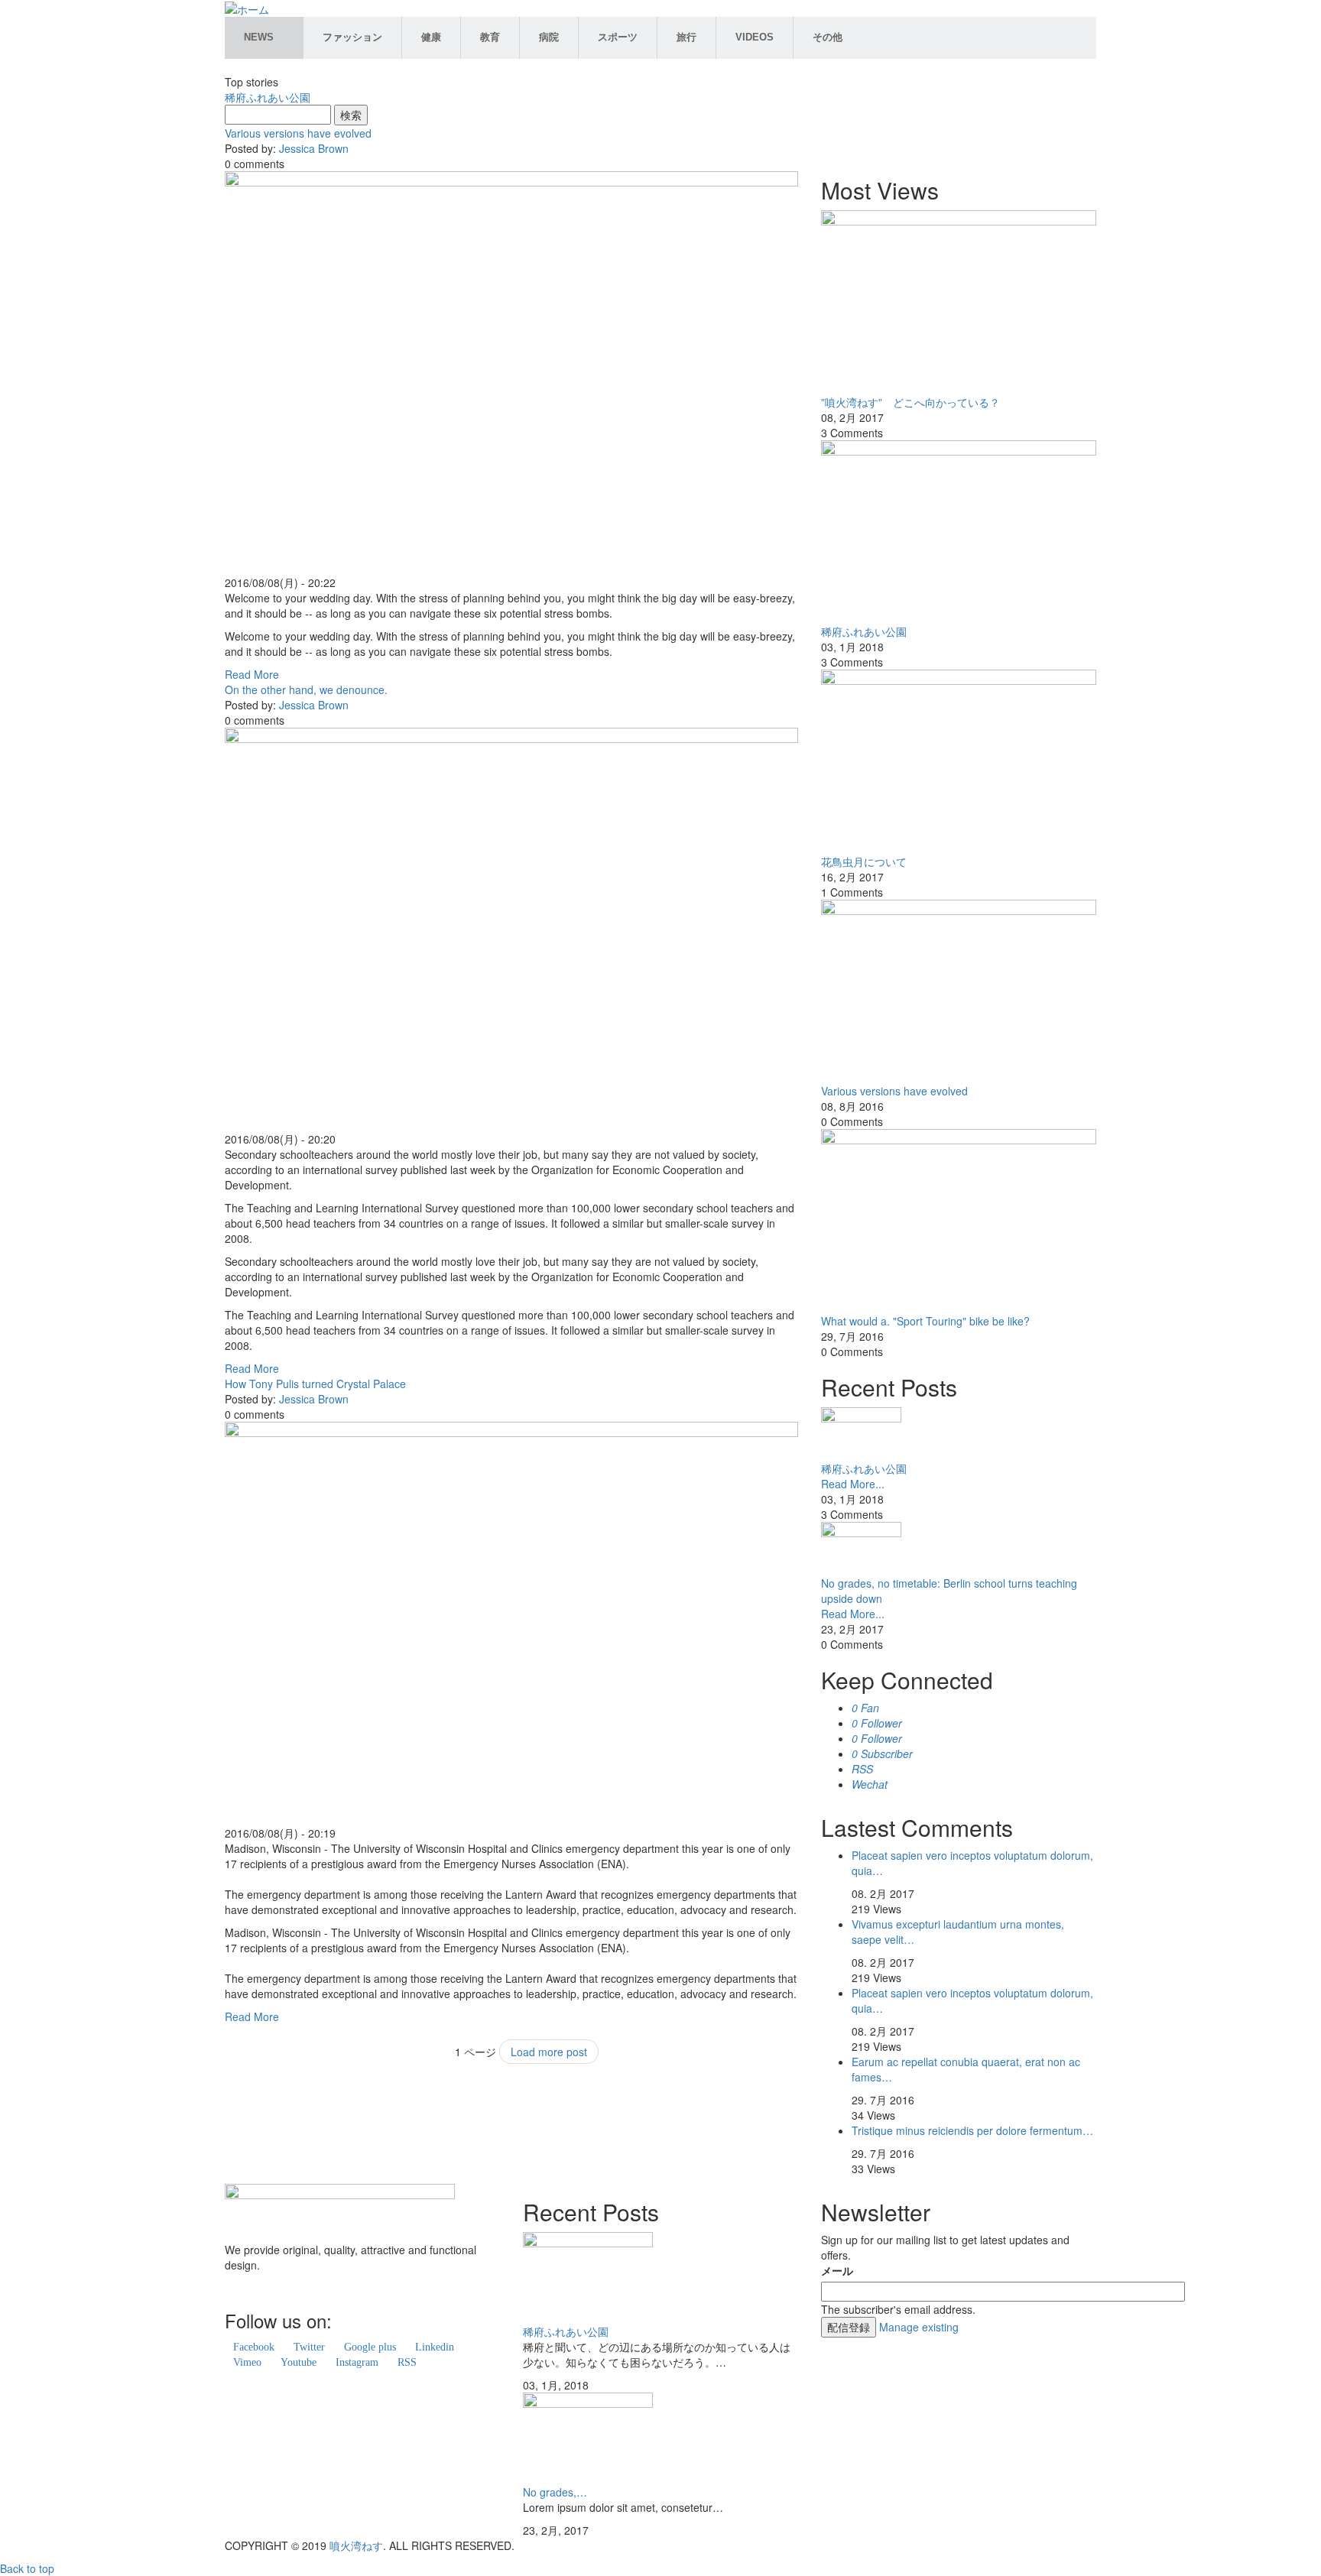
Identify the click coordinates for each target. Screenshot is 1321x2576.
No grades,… (555, 2492)
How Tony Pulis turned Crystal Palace (315, 1384)
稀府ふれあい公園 (268, 97)
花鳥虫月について (864, 861)
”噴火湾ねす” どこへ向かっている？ (910, 402)
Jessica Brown (314, 148)
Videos (755, 37)
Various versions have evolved (298, 133)
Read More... (853, 1484)
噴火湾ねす (356, 2545)
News (259, 37)
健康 (431, 37)
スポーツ (618, 37)
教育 (490, 37)
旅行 (686, 37)
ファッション (352, 37)
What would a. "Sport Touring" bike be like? (925, 1321)
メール (837, 2270)
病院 (549, 37)
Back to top (27, 2568)
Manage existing (919, 2327)
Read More (252, 674)
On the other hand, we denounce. (306, 689)
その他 (828, 37)
